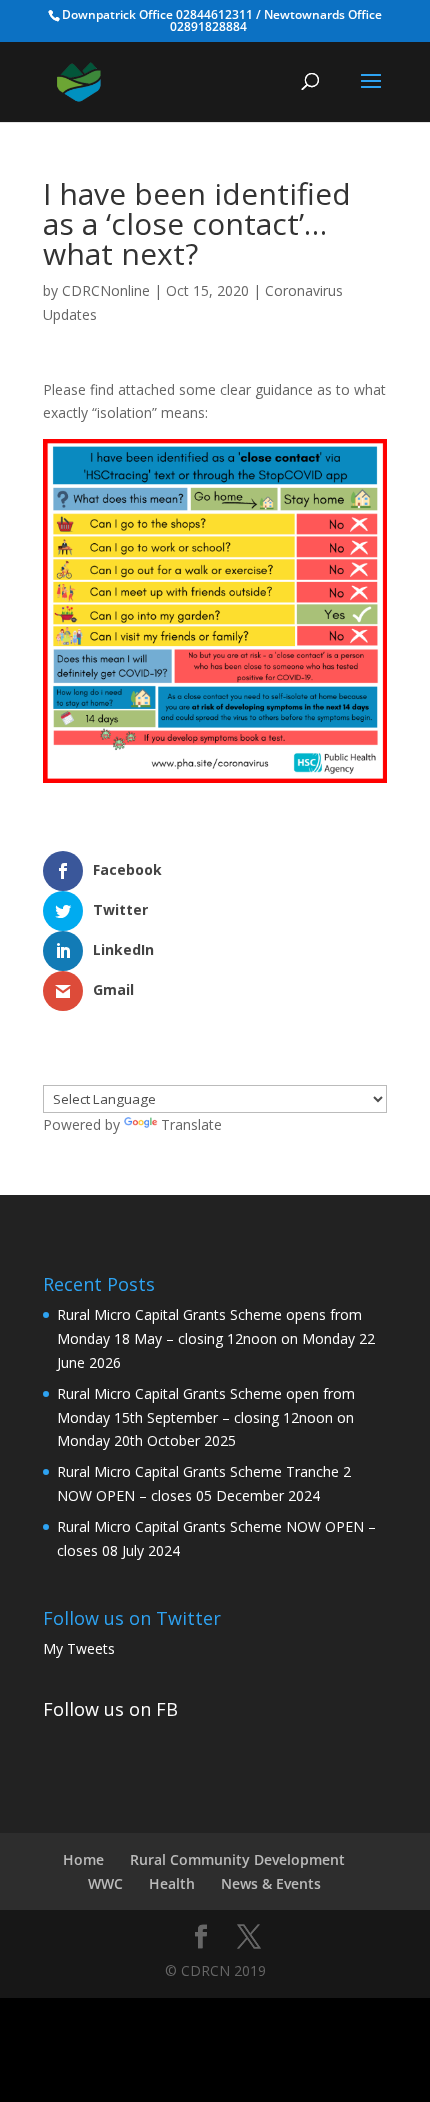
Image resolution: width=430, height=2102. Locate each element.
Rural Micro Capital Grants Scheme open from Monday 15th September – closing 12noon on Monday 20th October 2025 (206, 1417)
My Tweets (79, 1648)
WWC (105, 1883)
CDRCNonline (106, 290)
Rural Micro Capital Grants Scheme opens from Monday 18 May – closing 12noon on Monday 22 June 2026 (216, 1338)
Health (172, 1883)
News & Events (271, 1883)
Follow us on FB (110, 1709)
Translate (191, 1124)
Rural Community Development (237, 1859)
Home (83, 1859)
